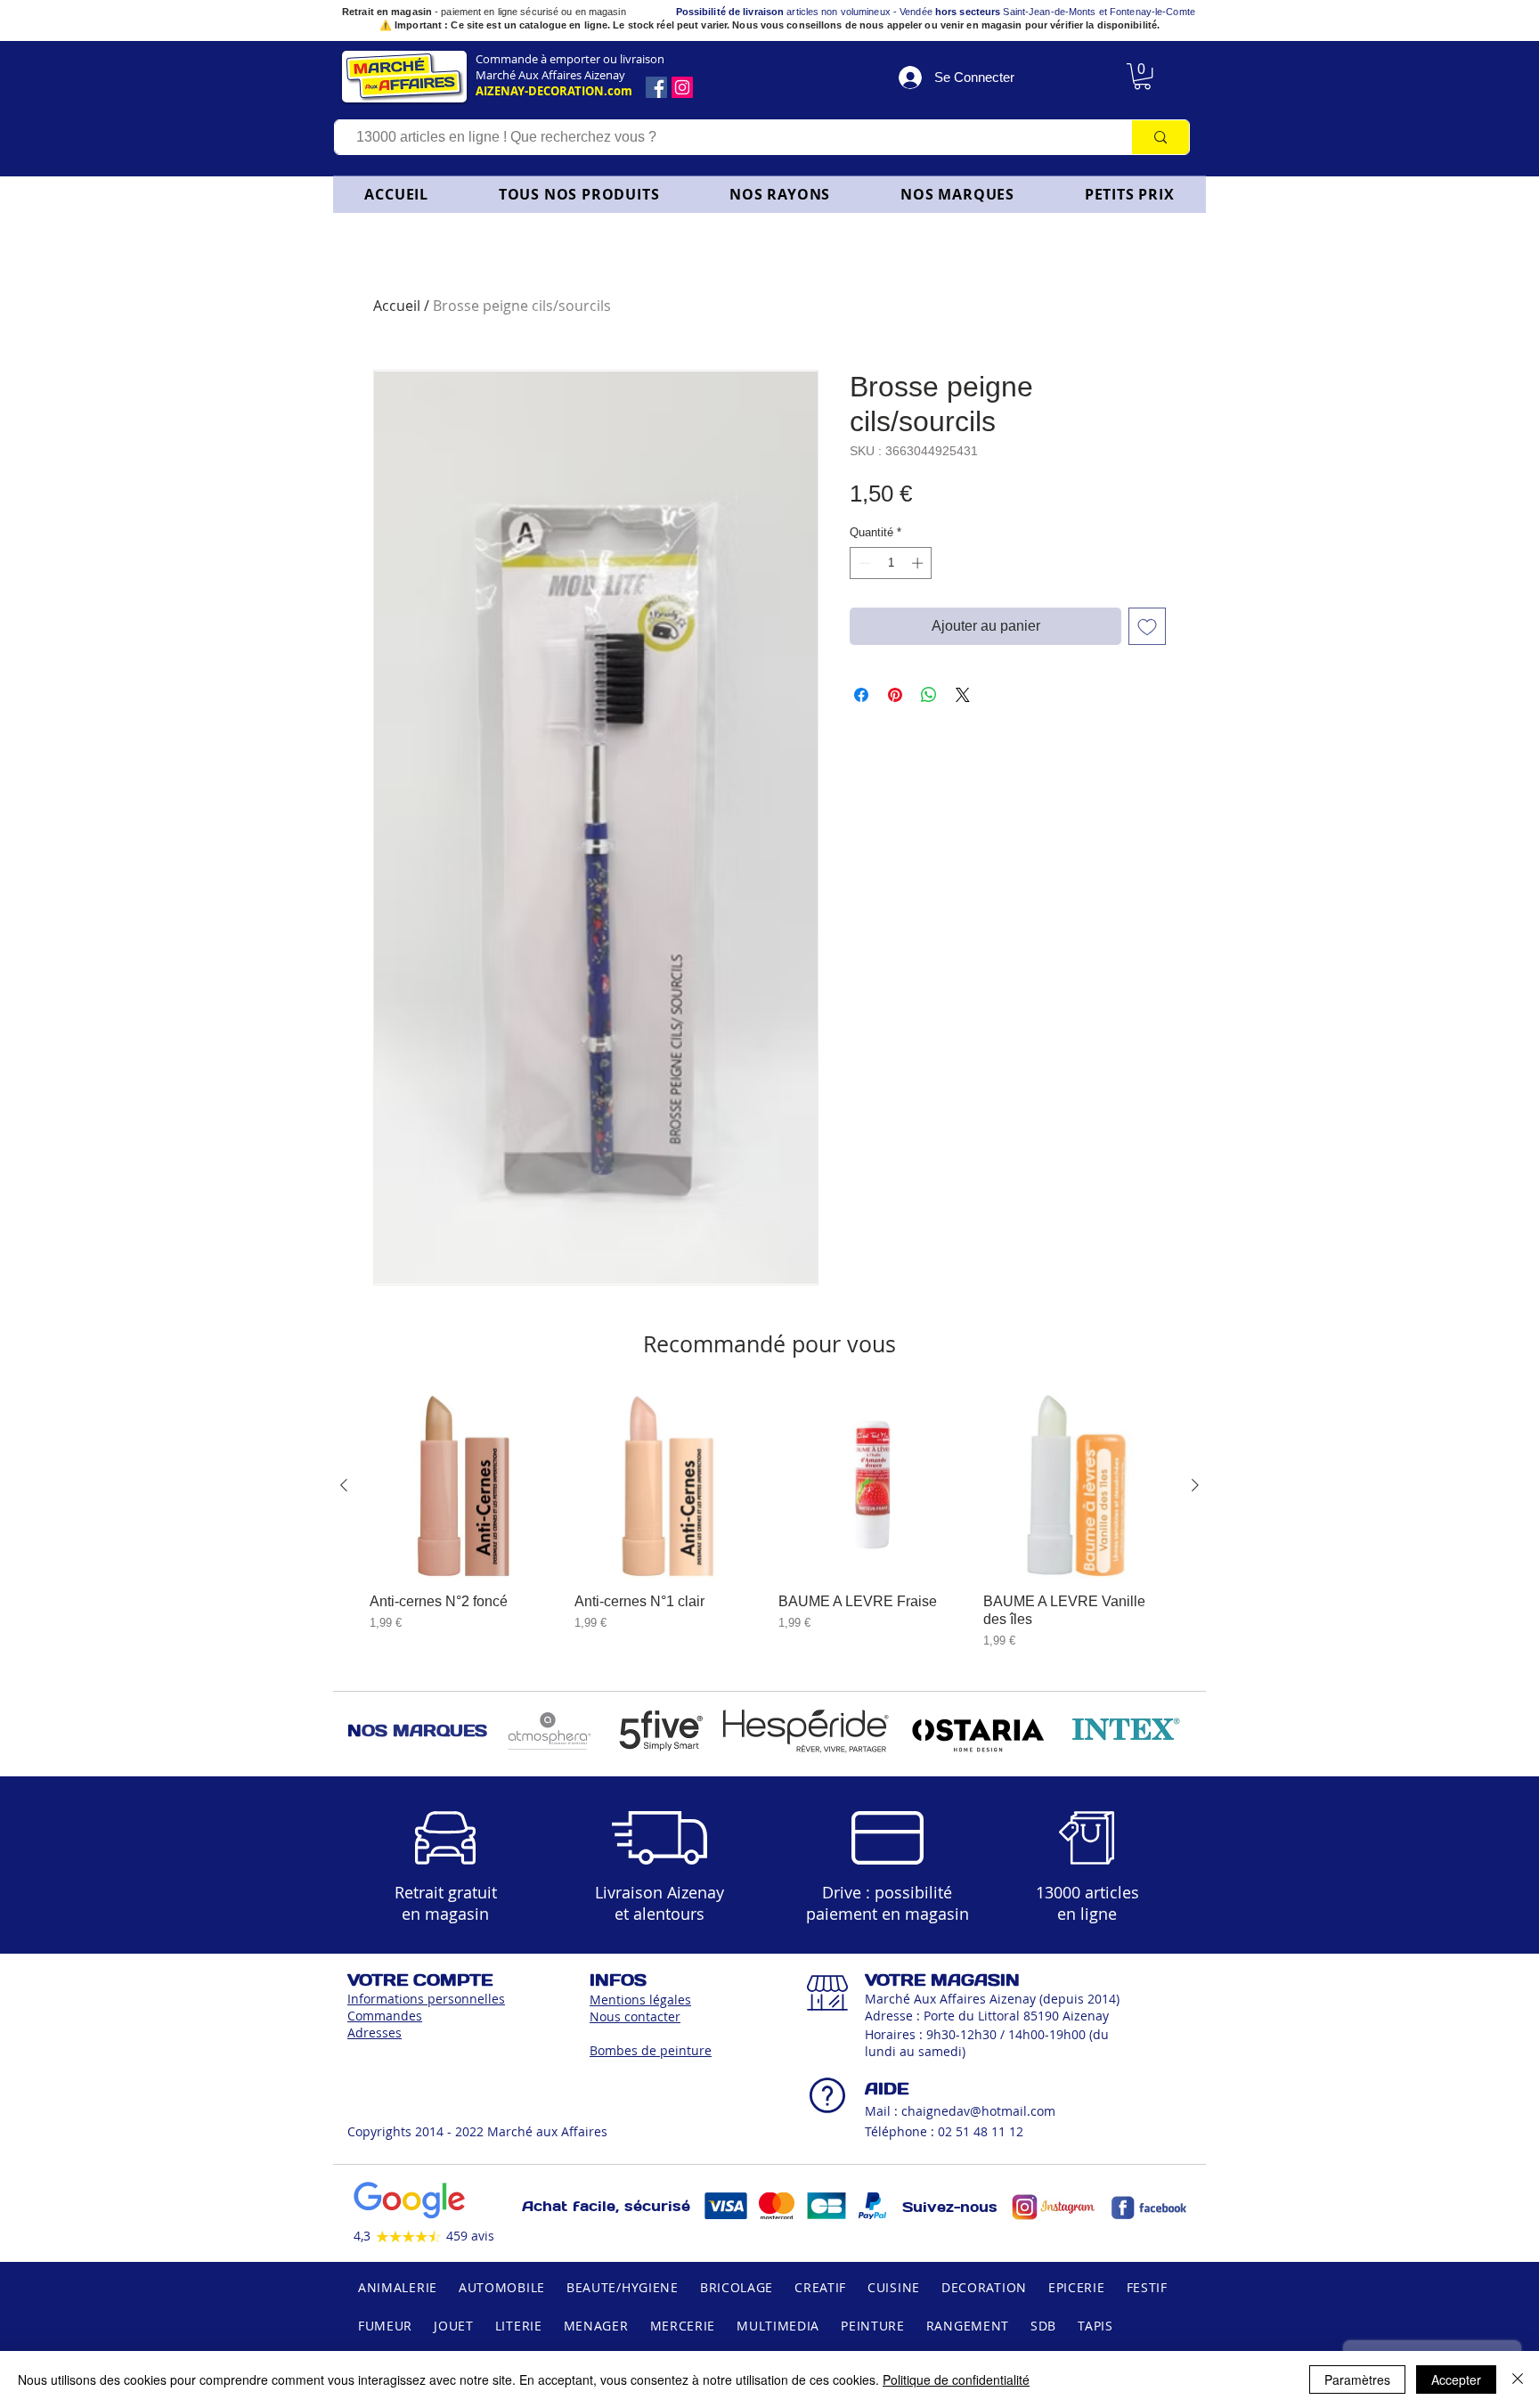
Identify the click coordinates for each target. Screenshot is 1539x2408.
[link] (1142, 76)
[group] (769, 1521)
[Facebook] (656, 87)
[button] (780, 194)
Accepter (1456, 2379)
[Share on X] (963, 695)
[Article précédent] (344, 1485)
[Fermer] (1518, 2379)
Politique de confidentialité (956, 2379)
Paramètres (1357, 2379)
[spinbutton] (891, 563)
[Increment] (919, 563)
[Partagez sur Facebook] (861, 695)
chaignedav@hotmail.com (978, 2111)
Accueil (397, 306)
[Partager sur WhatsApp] (929, 695)
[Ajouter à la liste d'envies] (1147, 626)
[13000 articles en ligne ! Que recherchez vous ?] (1160, 137)
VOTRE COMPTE (420, 1980)
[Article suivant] (1195, 1485)
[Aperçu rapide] (463, 1486)
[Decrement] (863, 563)
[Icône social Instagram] (682, 87)
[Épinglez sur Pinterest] (895, 695)
